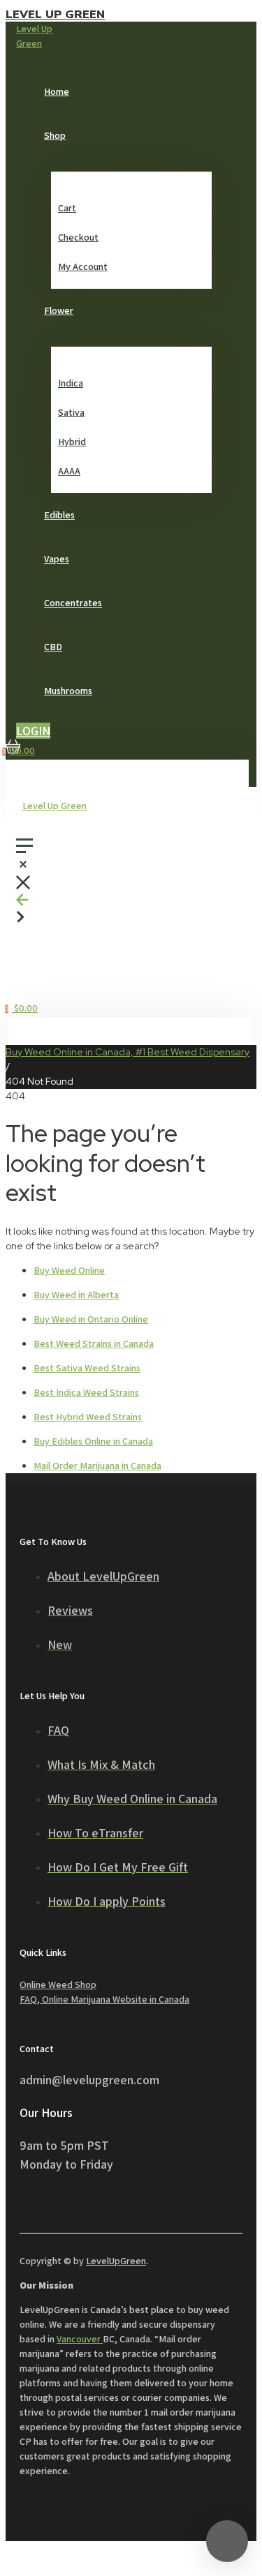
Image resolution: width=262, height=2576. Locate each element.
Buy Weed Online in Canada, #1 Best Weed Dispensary (128, 1052)
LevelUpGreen (116, 2261)
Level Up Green (55, 15)
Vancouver (80, 2339)
